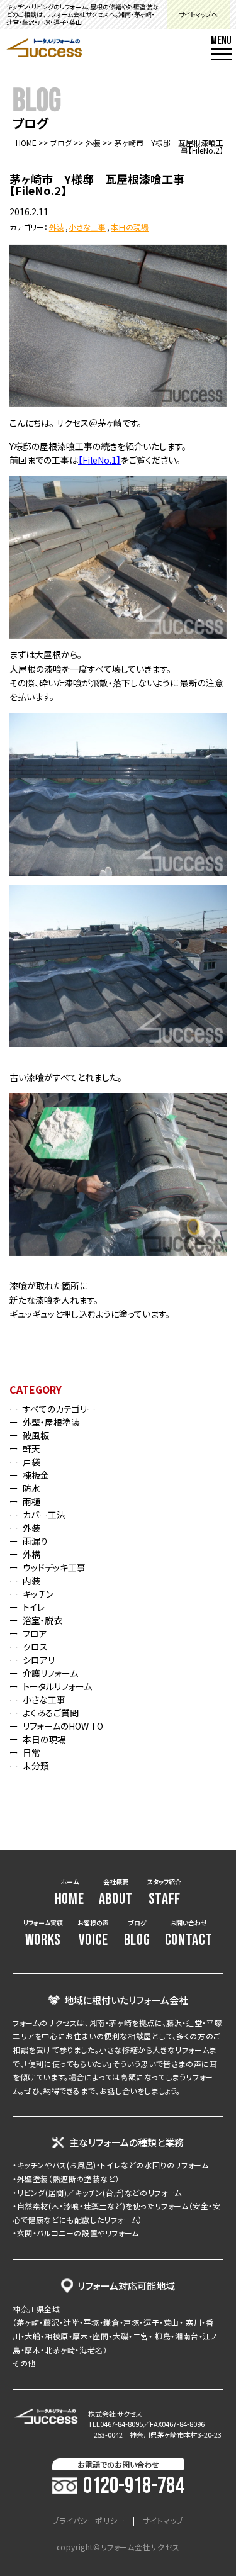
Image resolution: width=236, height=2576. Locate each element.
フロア (35, 1633)
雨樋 (31, 1501)
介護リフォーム (50, 1673)
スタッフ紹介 (164, 1893)
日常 (31, 1752)
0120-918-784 (133, 2487)
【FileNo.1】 (99, 460)
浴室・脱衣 (42, 1620)
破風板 (36, 1435)
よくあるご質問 (51, 1713)
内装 (31, 1581)
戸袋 (31, 1462)
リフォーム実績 (43, 1934)
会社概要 (116, 1893)
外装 (93, 143)
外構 (31, 1554)
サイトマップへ (198, 14)
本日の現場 (130, 227)
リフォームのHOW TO (63, 1726)
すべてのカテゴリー (59, 1409)
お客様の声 (93, 1934)
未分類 (36, 1766)
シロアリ (39, 1660)
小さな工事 (87, 227)
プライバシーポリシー (89, 2521)
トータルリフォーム (57, 1686)
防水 (31, 1488)
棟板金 (36, 1475)
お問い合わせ (189, 1934)
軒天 (31, 1448)
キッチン (38, 1594)
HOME (26, 143)
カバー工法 (44, 1515)
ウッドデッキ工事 (54, 1567)
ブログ (61, 143)
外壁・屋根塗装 (51, 1422)
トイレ (34, 1607)
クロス (35, 1647)
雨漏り (35, 1541)
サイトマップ (164, 2521)
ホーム (70, 1893)
